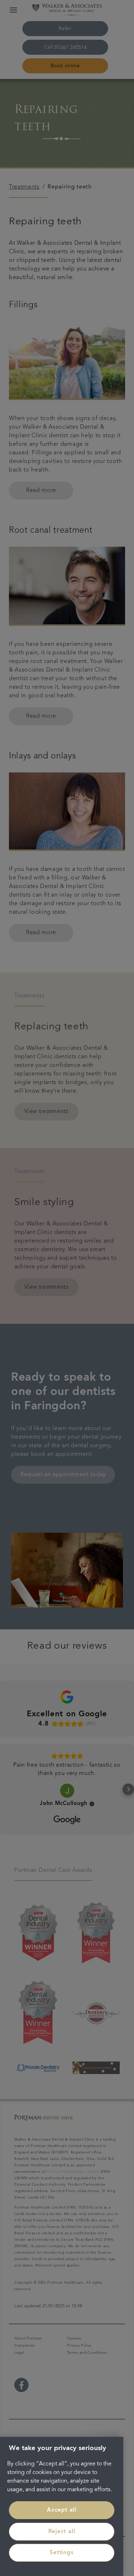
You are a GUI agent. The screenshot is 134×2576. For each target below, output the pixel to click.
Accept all (62, 2510)
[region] (62, 2506)
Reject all (62, 2532)
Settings (61, 2553)
